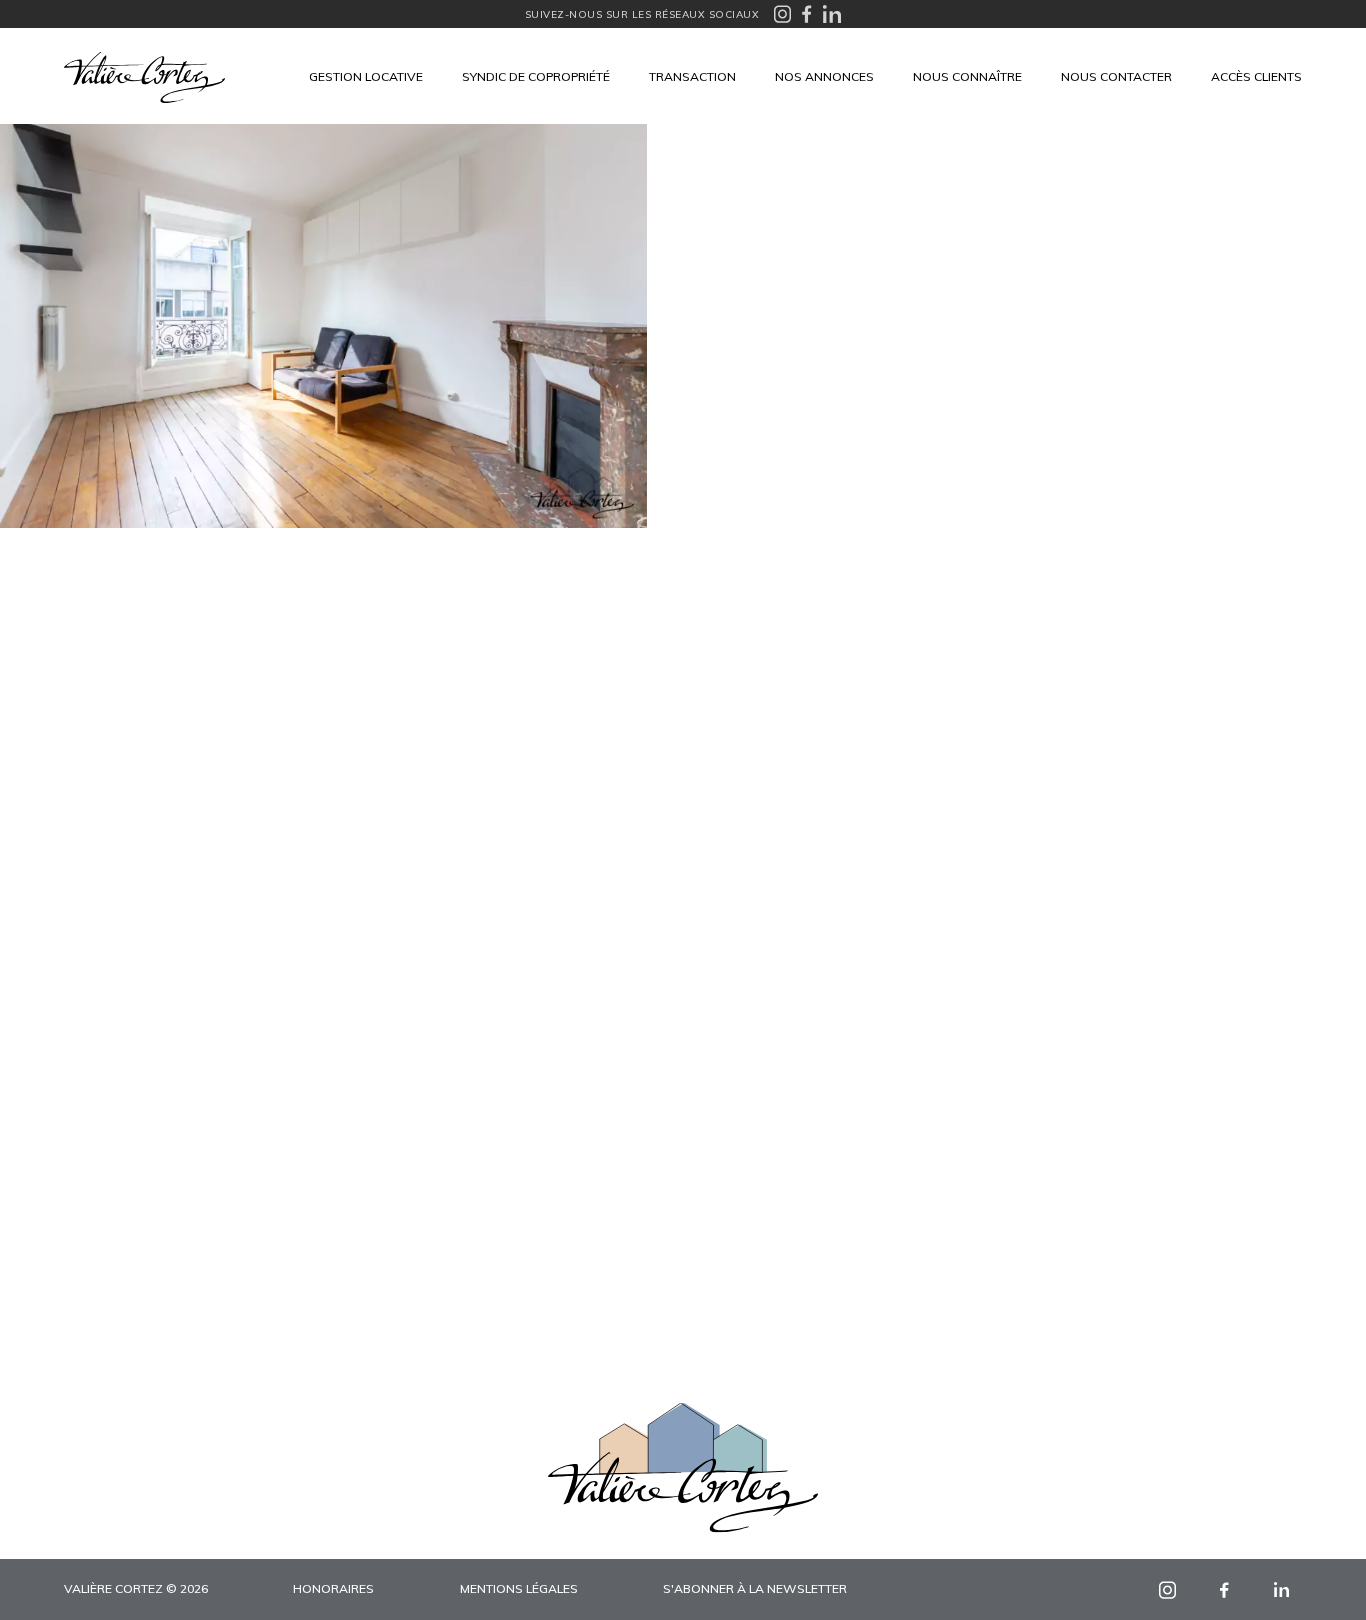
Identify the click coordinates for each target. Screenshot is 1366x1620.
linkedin (1281, 1589)
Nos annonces (824, 76)
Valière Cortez (144, 77)
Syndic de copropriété (536, 76)
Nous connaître (967, 76)
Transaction (692, 76)
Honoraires (333, 1588)
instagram (1167, 1589)
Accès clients (1256, 76)
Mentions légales (519, 1588)
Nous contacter (1116, 76)
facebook (1224, 1589)
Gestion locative (366, 76)
